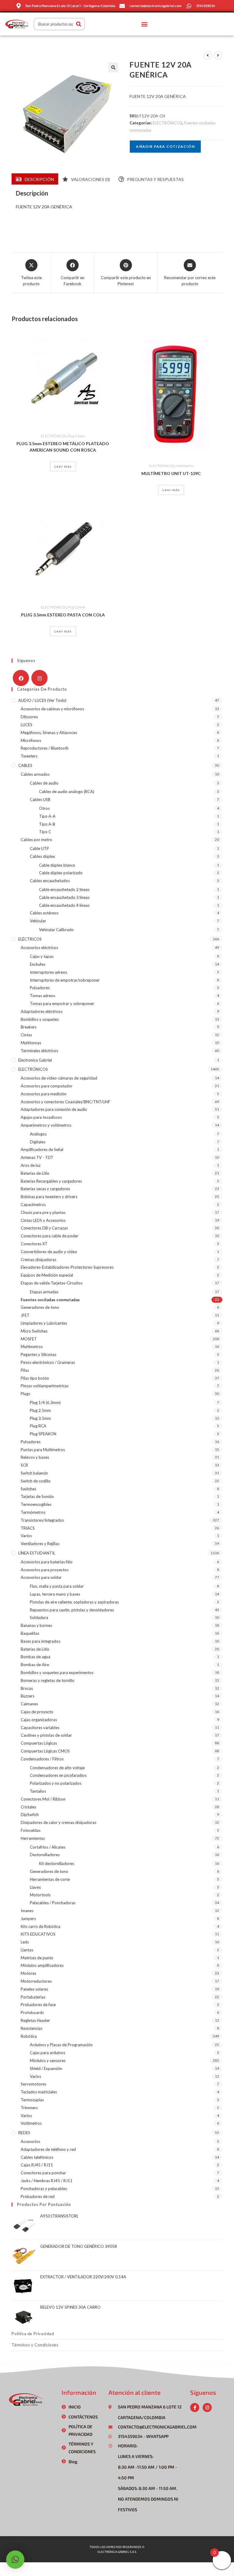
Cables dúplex (43, 856)
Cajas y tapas (42, 956)
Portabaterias (33, 1997)
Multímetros (184, 466)
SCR (24, 1465)
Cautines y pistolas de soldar (46, 1735)
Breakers (29, 1027)
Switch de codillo (36, 1481)
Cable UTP (39, 848)
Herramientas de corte (50, 1879)
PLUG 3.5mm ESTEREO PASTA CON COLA (63, 615)
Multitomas (31, 1043)
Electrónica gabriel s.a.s (117, 2552)
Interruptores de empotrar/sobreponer (65, 980)
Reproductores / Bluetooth (45, 748)
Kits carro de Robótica (41, 1926)
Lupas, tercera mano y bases (55, 1594)
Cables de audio (44, 783)
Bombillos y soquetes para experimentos (57, 1673)
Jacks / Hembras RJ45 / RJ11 (47, 2181)
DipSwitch (30, 1815)
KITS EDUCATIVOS (38, 1934)
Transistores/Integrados (42, 1520)
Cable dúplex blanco (57, 865)
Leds (25, 1942)
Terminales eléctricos (39, 1051)
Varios (26, 1536)
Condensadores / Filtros (42, 1759)
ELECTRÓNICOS (167, 123)
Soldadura (39, 1617)
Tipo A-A (47, 816)
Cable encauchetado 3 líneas (64, 897)
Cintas (26, 1035)
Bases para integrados (41, 1641)
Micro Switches (34, 1331)
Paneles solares (34, 1989)
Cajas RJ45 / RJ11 (37, 2165)
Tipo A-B (47, 824)
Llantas (27, 1950)
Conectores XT (34, 1244)
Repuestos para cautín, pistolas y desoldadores (72, 1610)
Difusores (29, 717)
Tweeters (29, 756)
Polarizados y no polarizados (56, 1783)
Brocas (27, 1688)
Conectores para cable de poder (50, 1236)
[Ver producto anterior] (208, 55)
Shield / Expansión (46, 2068)
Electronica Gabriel (35, 1060)
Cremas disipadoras (39, 1260)
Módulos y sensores (48, 2061)
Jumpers (28, 1919)
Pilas (25, 1370)
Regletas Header (35, 2020)
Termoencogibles (36, 1504)
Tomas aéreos (43, 996)
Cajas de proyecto (37, 1712)
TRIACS (28, 1528)
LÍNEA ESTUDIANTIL (37, 1553)
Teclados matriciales (39, 2092)
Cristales (28, 1807)
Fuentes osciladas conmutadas (50, 1300)
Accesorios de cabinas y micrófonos (52, 709)
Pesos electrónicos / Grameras (48, 1362)
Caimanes (29, 1704)
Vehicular (38, 921)
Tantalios (38, 1791)
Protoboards (32, 2013)
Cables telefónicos (37, 2157)
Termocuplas (32, 2100)
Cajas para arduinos (48, 2053)
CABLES (25, 765)
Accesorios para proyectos (45, 1570)
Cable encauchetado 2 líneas (64, 889)
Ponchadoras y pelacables (44, 2189)
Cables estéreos (44, 913)
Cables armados (35, 774)
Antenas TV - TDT (37, 1157)
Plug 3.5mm (76, 436)
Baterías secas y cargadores (45, 1189)
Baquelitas (30, 1633)
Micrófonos (31, 740)
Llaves (35, 1887)
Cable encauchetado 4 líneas (64, 905)
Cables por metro (36, 840)
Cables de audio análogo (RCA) (67, 792)
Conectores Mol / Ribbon (43, 1799)
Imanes (27, 1911)
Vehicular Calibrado (56, 930)
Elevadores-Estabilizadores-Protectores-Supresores (67, 1267)
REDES (24, 2133)
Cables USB (40, 799)
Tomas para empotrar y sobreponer (62, 1004)
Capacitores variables (40, 1728)
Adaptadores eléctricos (42, 1011)
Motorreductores (36, 1981)
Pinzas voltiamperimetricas (45, 1386)
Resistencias (32, 2028)
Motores (28, 1973)
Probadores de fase (38, 2005)
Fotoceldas (31, 1830)
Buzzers (28, 1696)
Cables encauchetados (50, 881)
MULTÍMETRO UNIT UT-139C (171, 473)
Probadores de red (38, 2196)
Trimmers (29, 2108)
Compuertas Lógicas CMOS (45, 1751)
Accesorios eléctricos (39, 948)
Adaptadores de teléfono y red (48, 2149)
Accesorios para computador (47, 1086)
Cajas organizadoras (39, 1720)
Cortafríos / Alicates (48, 1847)
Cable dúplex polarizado (61, 873)
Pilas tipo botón (35, 1378)
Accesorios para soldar (41, 1577)
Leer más (63, 466)
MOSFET (29, 1339)
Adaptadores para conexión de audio (54, 1109)
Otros (44, 808)
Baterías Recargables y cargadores (51, 1181)
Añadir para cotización (165, 146)
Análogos (38, 1134)
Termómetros (33, 1512)
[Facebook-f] (195, 2408)
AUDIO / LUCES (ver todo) (42, 700)
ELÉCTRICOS (30, 939)
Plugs (25, 1394)
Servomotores (34, 2084)
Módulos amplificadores (42, 1965)
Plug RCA (38, 1426)
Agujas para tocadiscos (41, 1117)
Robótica (29, 2036)
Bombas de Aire (35, 1665)
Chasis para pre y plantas (43, 1212)
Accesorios (30, 2141)
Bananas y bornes (36, 1625)
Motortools (40, 1895)
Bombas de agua (35, 1657)
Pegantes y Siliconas (39, 1354)
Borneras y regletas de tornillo (48, 1680)
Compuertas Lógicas (39, 1743)
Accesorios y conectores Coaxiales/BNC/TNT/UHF (66, 1102)
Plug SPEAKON (43, 1434)
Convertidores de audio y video (49, 1252)
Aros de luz (31, 1165)
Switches (28, 1489)
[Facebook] (21, 678)
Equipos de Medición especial (47, 1275)
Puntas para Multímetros (43, 1450)
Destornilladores (45, 1855)
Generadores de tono (40, 1307)
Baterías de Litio (35, 1173)
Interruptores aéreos (48, 972)
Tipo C (45, 832)
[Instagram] (39, 678)
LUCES (27, 725)
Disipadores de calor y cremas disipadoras (58, 1822)
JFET (25, 1315)
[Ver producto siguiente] (218, 55)
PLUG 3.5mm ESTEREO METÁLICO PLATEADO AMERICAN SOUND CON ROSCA (63, 447)
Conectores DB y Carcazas (44, 1228)
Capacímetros (33, 1205)
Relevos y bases (35, 1457)
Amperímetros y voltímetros (46, 1125)
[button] (144, 24)
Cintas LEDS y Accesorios (43, 1220)
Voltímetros (31, 2123)
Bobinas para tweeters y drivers (49, 1197)
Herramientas (33, 1838)
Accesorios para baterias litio (47, 1562)
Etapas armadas (44, 1292)
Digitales (38, 1142)
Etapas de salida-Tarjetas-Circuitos (52, 1283)
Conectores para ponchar (43, 2173)
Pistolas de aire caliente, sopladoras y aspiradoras (74, 1602)
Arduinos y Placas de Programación (61, 2045)
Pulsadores (40, 988)
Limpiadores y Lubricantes (44, 1323)
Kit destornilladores (57, 1864)
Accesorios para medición (44, 1094)
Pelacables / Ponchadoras (53, 1903)
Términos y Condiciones (35, 2345)
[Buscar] (79, 24)
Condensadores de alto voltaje (57, 1768)
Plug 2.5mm (40, 1410)
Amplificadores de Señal (42, 1149)
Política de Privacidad (33, 2334)
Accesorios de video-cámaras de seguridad (59, 1078)
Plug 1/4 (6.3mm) (45, 1402)
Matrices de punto (37, 1958)
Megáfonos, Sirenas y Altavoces (49, 733)
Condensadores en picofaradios (58, 1775)
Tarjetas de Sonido (37, 1496)
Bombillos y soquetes (40, 1019)
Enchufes (38, 964)
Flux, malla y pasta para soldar (57, 1586)
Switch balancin (34, 1473)
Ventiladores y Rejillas (40, 1544)
